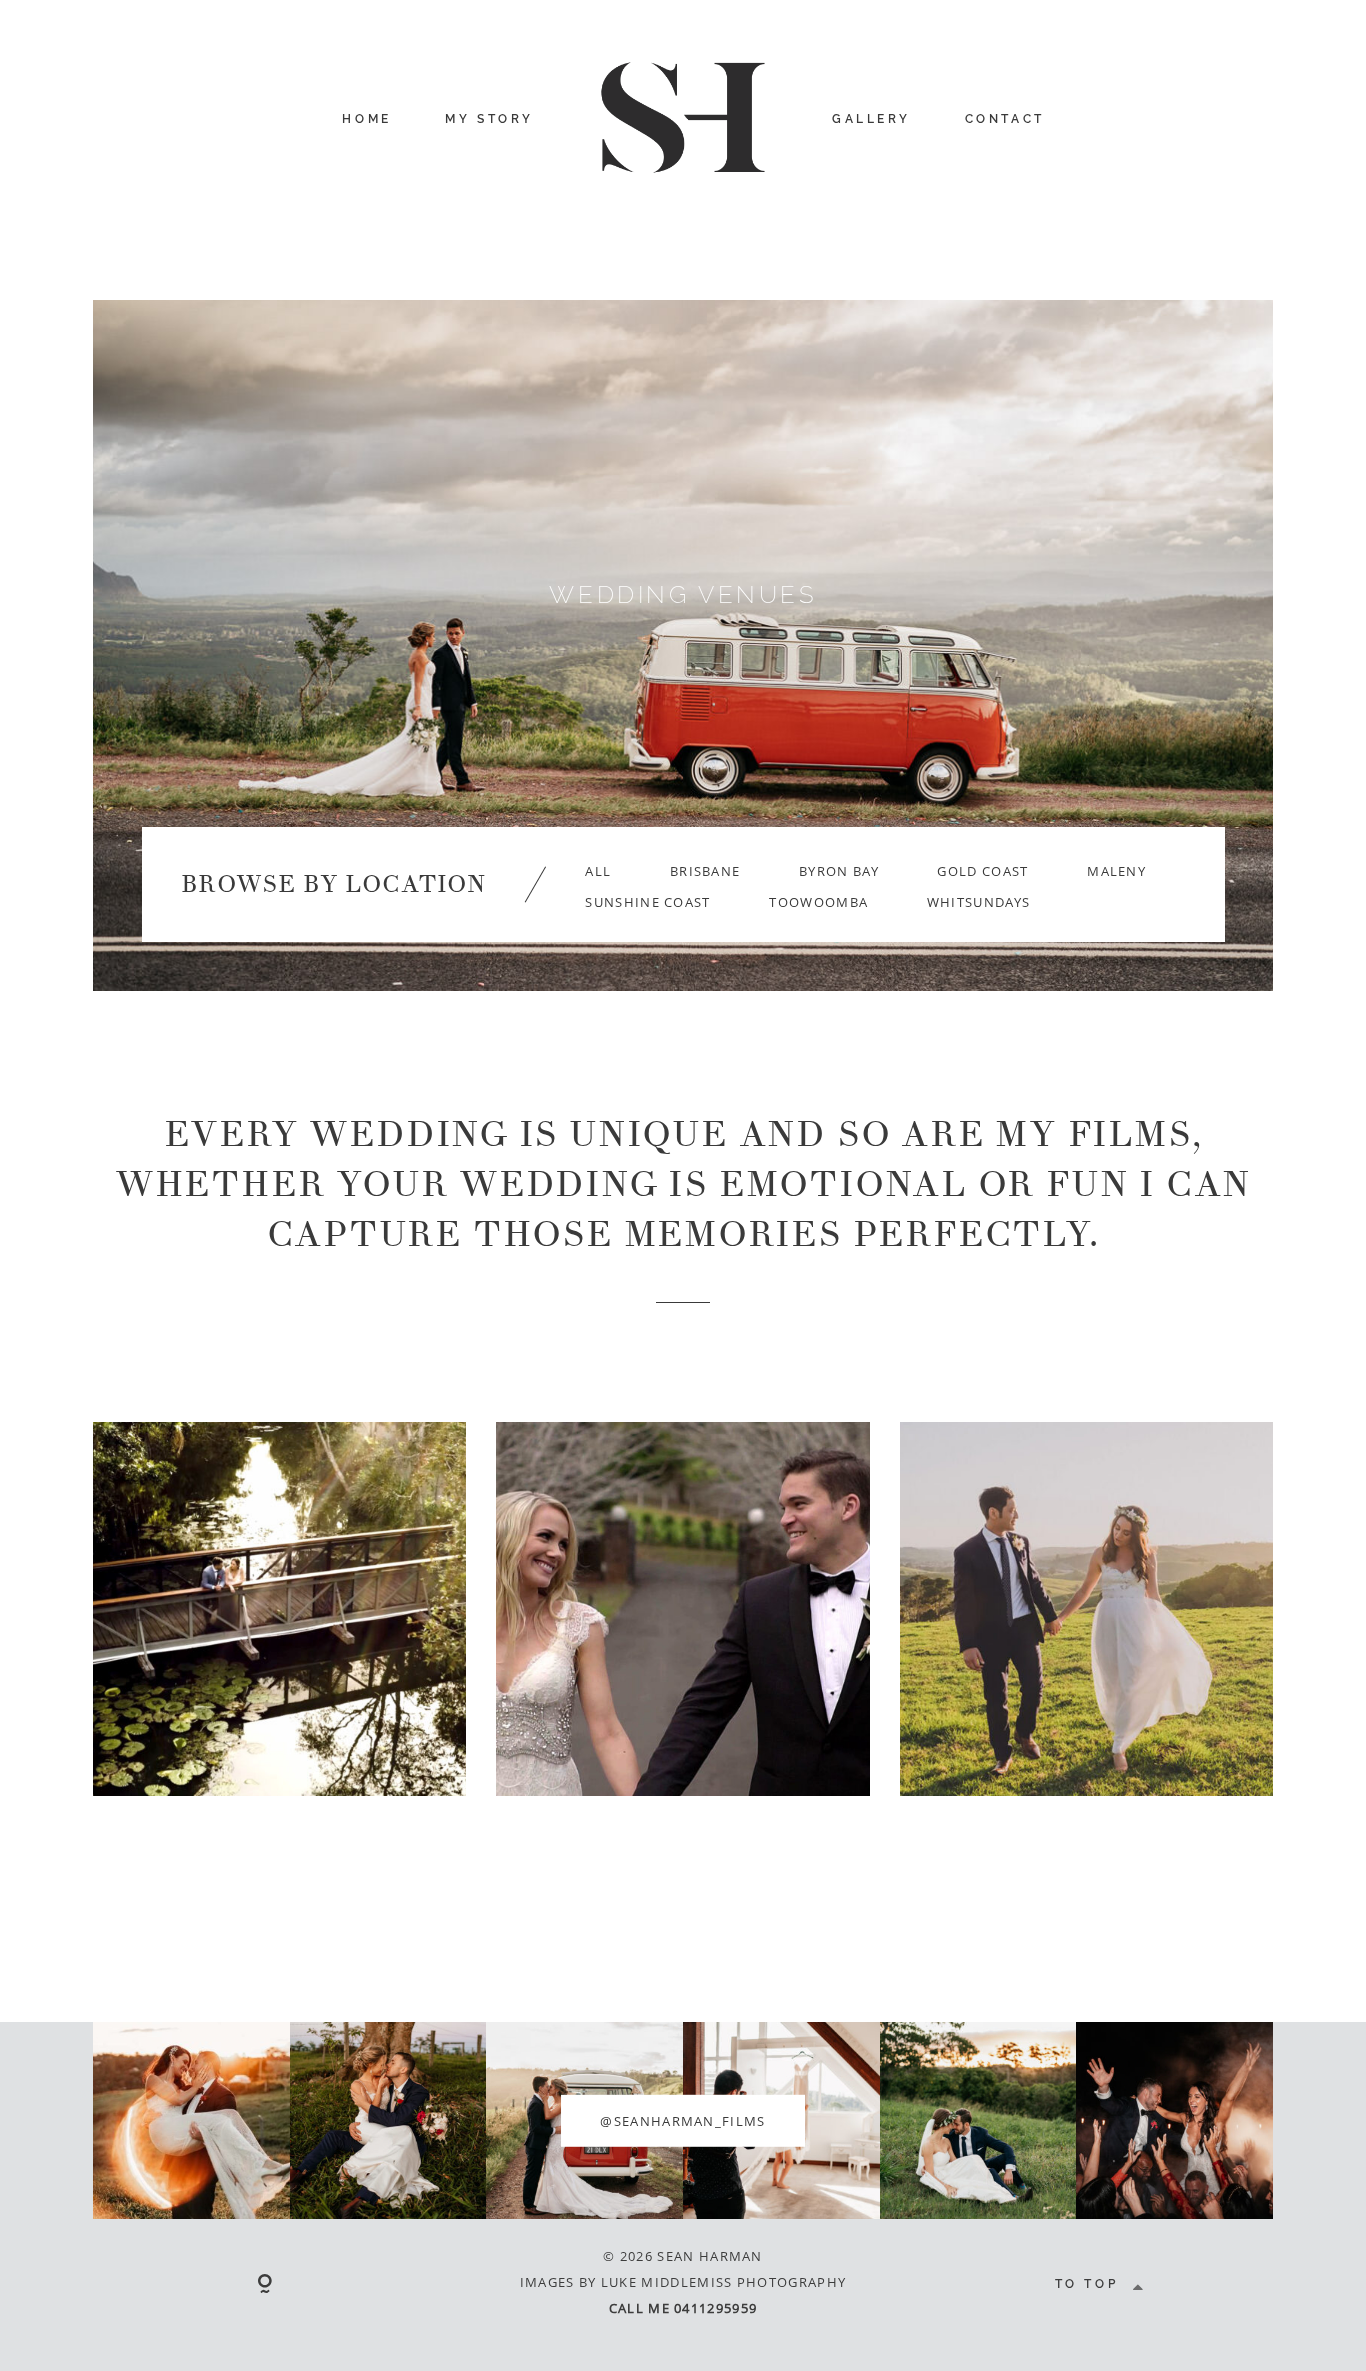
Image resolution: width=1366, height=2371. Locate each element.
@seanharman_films (682, 2120)
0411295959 (715, 2308)
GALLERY (871, 119)
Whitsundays (978, 902)
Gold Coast (982, 871)
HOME (366, 119)
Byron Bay (839, 871)
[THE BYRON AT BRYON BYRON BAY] (279, 1608)
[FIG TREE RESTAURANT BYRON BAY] (1086, 1608)
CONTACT (1005, 119)
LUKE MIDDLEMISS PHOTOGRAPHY (723, 2282)
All (598, 871)
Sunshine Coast (647, 902)
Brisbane (705, 871)
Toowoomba (818, 902)
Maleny (1116, 871)
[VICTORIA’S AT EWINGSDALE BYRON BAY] (682, 1608)
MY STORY (489, 119)
